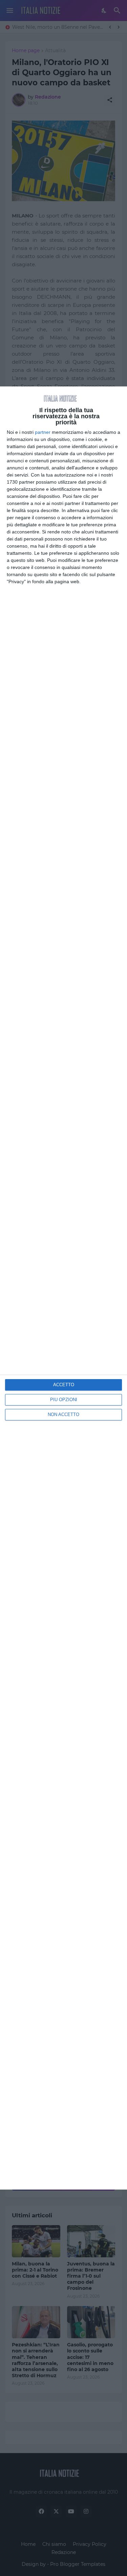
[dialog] (63, 1288)
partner (43, 432)
